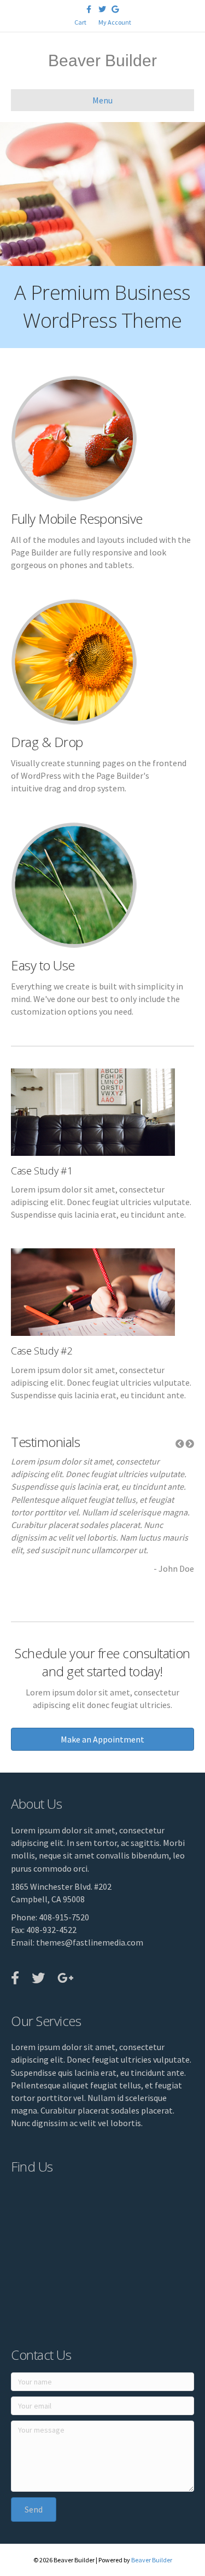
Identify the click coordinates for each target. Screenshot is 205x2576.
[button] (180, 1444)
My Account (115, 22)
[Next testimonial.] (190, 1444)
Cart (80, 22)
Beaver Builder (152, 2560)
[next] (178, 209)
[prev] (27, 209)
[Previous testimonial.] (180, 1444)
